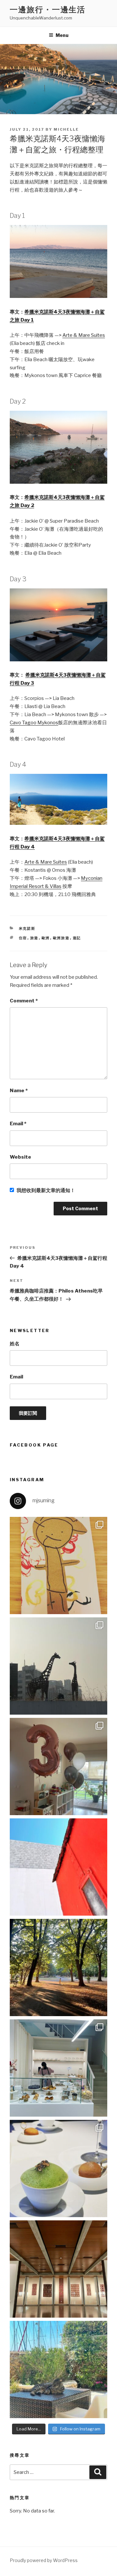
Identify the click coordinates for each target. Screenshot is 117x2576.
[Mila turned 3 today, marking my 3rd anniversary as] (58, 1767)
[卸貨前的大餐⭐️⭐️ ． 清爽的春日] (58, 2168)
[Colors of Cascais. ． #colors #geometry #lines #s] (58, 1867)
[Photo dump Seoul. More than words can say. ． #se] (58, 1666)
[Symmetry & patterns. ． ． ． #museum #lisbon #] (58, 2269)
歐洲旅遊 (61, 938)
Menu (62, 35)
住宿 (23, 938)
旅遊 (34, 938)
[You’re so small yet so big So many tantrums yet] (58, 1967)
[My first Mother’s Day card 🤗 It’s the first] (58, 1566)
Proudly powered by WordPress (44, 2560)
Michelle (66, 129)
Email (18, 1124)
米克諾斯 (27, 928)
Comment (24, 1001)
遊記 (77, 938)
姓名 (15, 1344)
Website (20, 1157)
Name (19, 1091)
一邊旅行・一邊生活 (48, 10)
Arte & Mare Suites (84, 335)
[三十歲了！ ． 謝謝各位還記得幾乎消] (58, 2369)
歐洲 (46, 938)
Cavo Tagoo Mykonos (34, 723)
